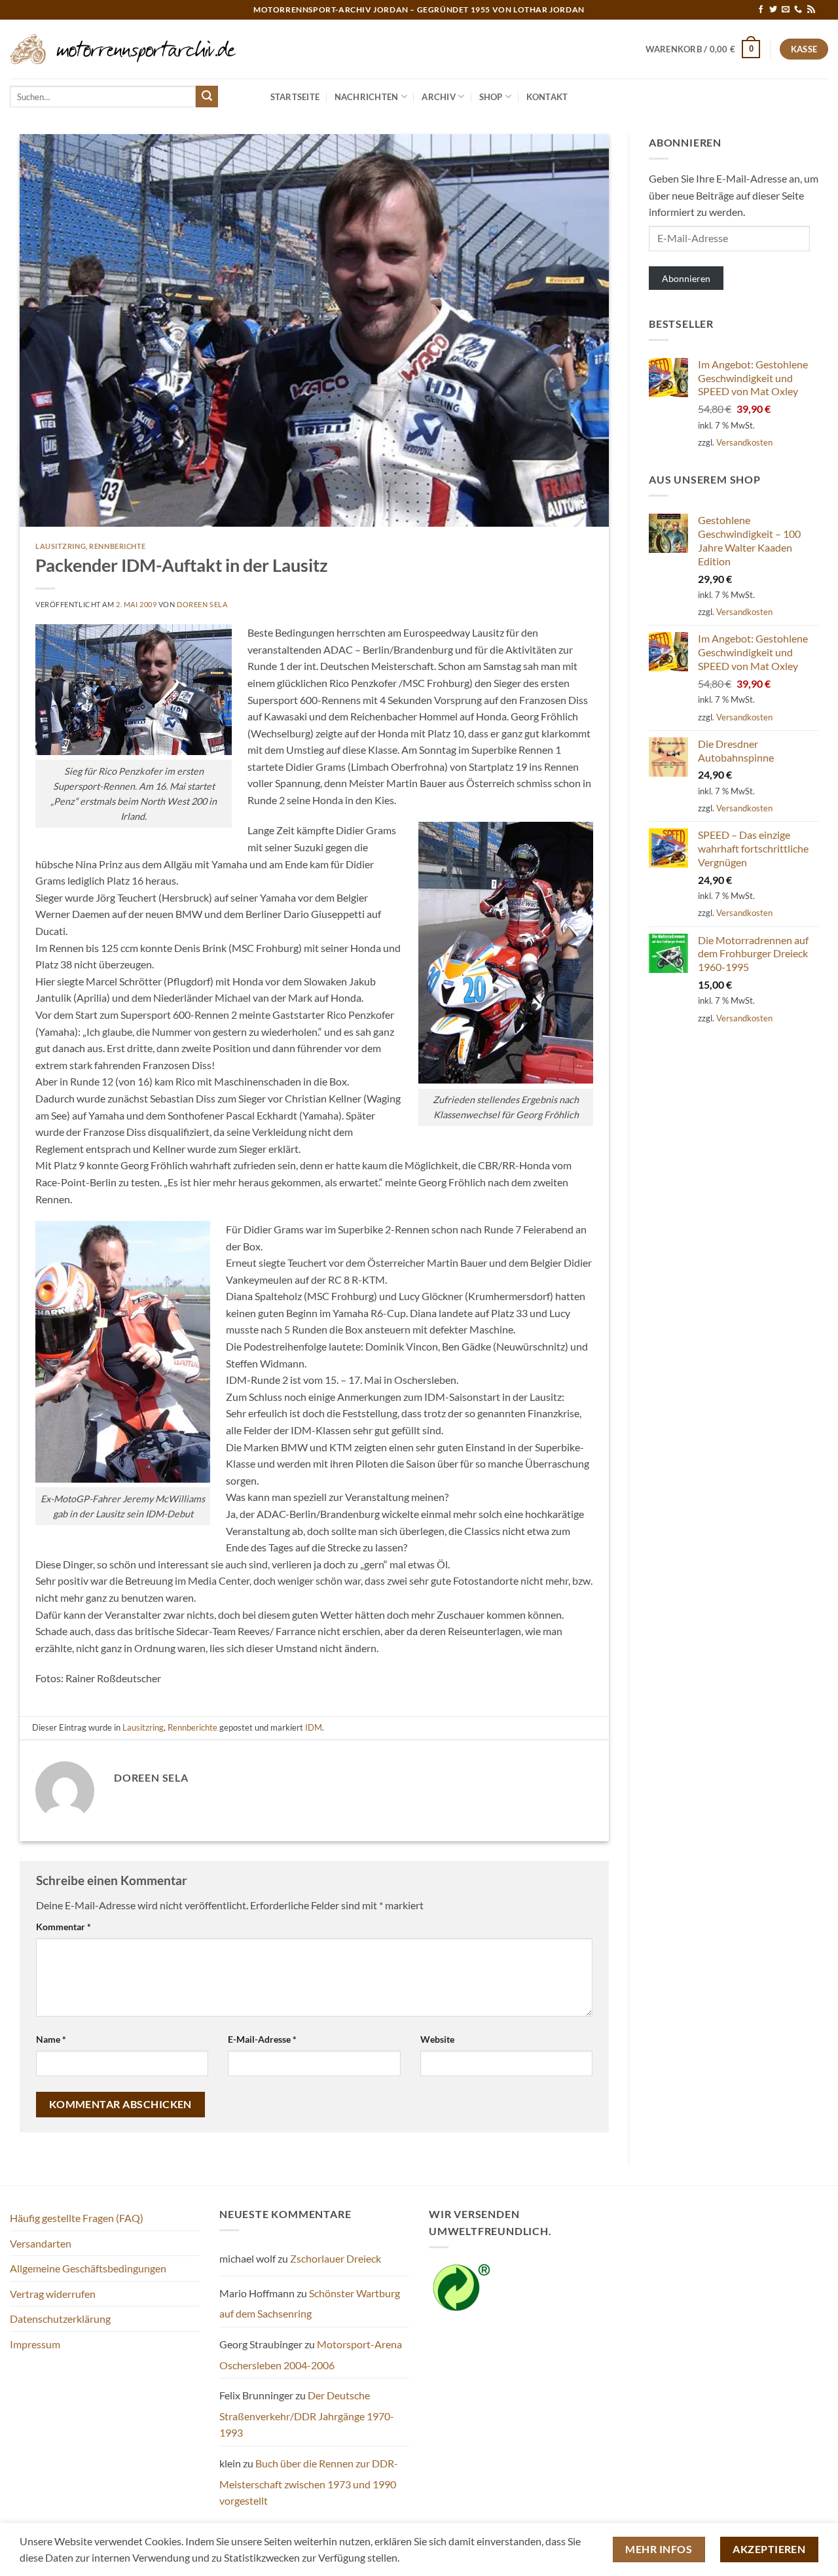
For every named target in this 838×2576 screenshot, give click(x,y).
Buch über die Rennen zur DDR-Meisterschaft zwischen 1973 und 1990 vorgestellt (309, 2482)
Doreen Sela (202, 604)
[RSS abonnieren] (811, 10)
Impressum (35, 2344)
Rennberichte (118, 546)
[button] (703, 49)
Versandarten (41, 2243)
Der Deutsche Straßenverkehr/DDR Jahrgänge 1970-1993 (307, 2414)
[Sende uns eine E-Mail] (786, 10)
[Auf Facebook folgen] (761, 10)
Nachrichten (367, 97)
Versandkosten (744, 442)
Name (51, 2039)
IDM (314, 1727)
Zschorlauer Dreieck (336, 2258)
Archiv (439, 97)
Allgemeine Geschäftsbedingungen (88, 2268)
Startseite (295, 97)
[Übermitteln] (207, 97)
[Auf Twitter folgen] (773, 10)
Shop (491, 97)
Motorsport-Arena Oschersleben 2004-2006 (311, 2355)
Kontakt (547, 97)
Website (437, 2039)
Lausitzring (61, 546)
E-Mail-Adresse (262, 2039)
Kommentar (64, 1927)
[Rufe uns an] (798, 10)
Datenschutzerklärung (60, 2319)
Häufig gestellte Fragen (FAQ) (77, 2218)
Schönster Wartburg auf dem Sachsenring (310, 2303)
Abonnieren (686, 278)
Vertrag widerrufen (53, 2294)
